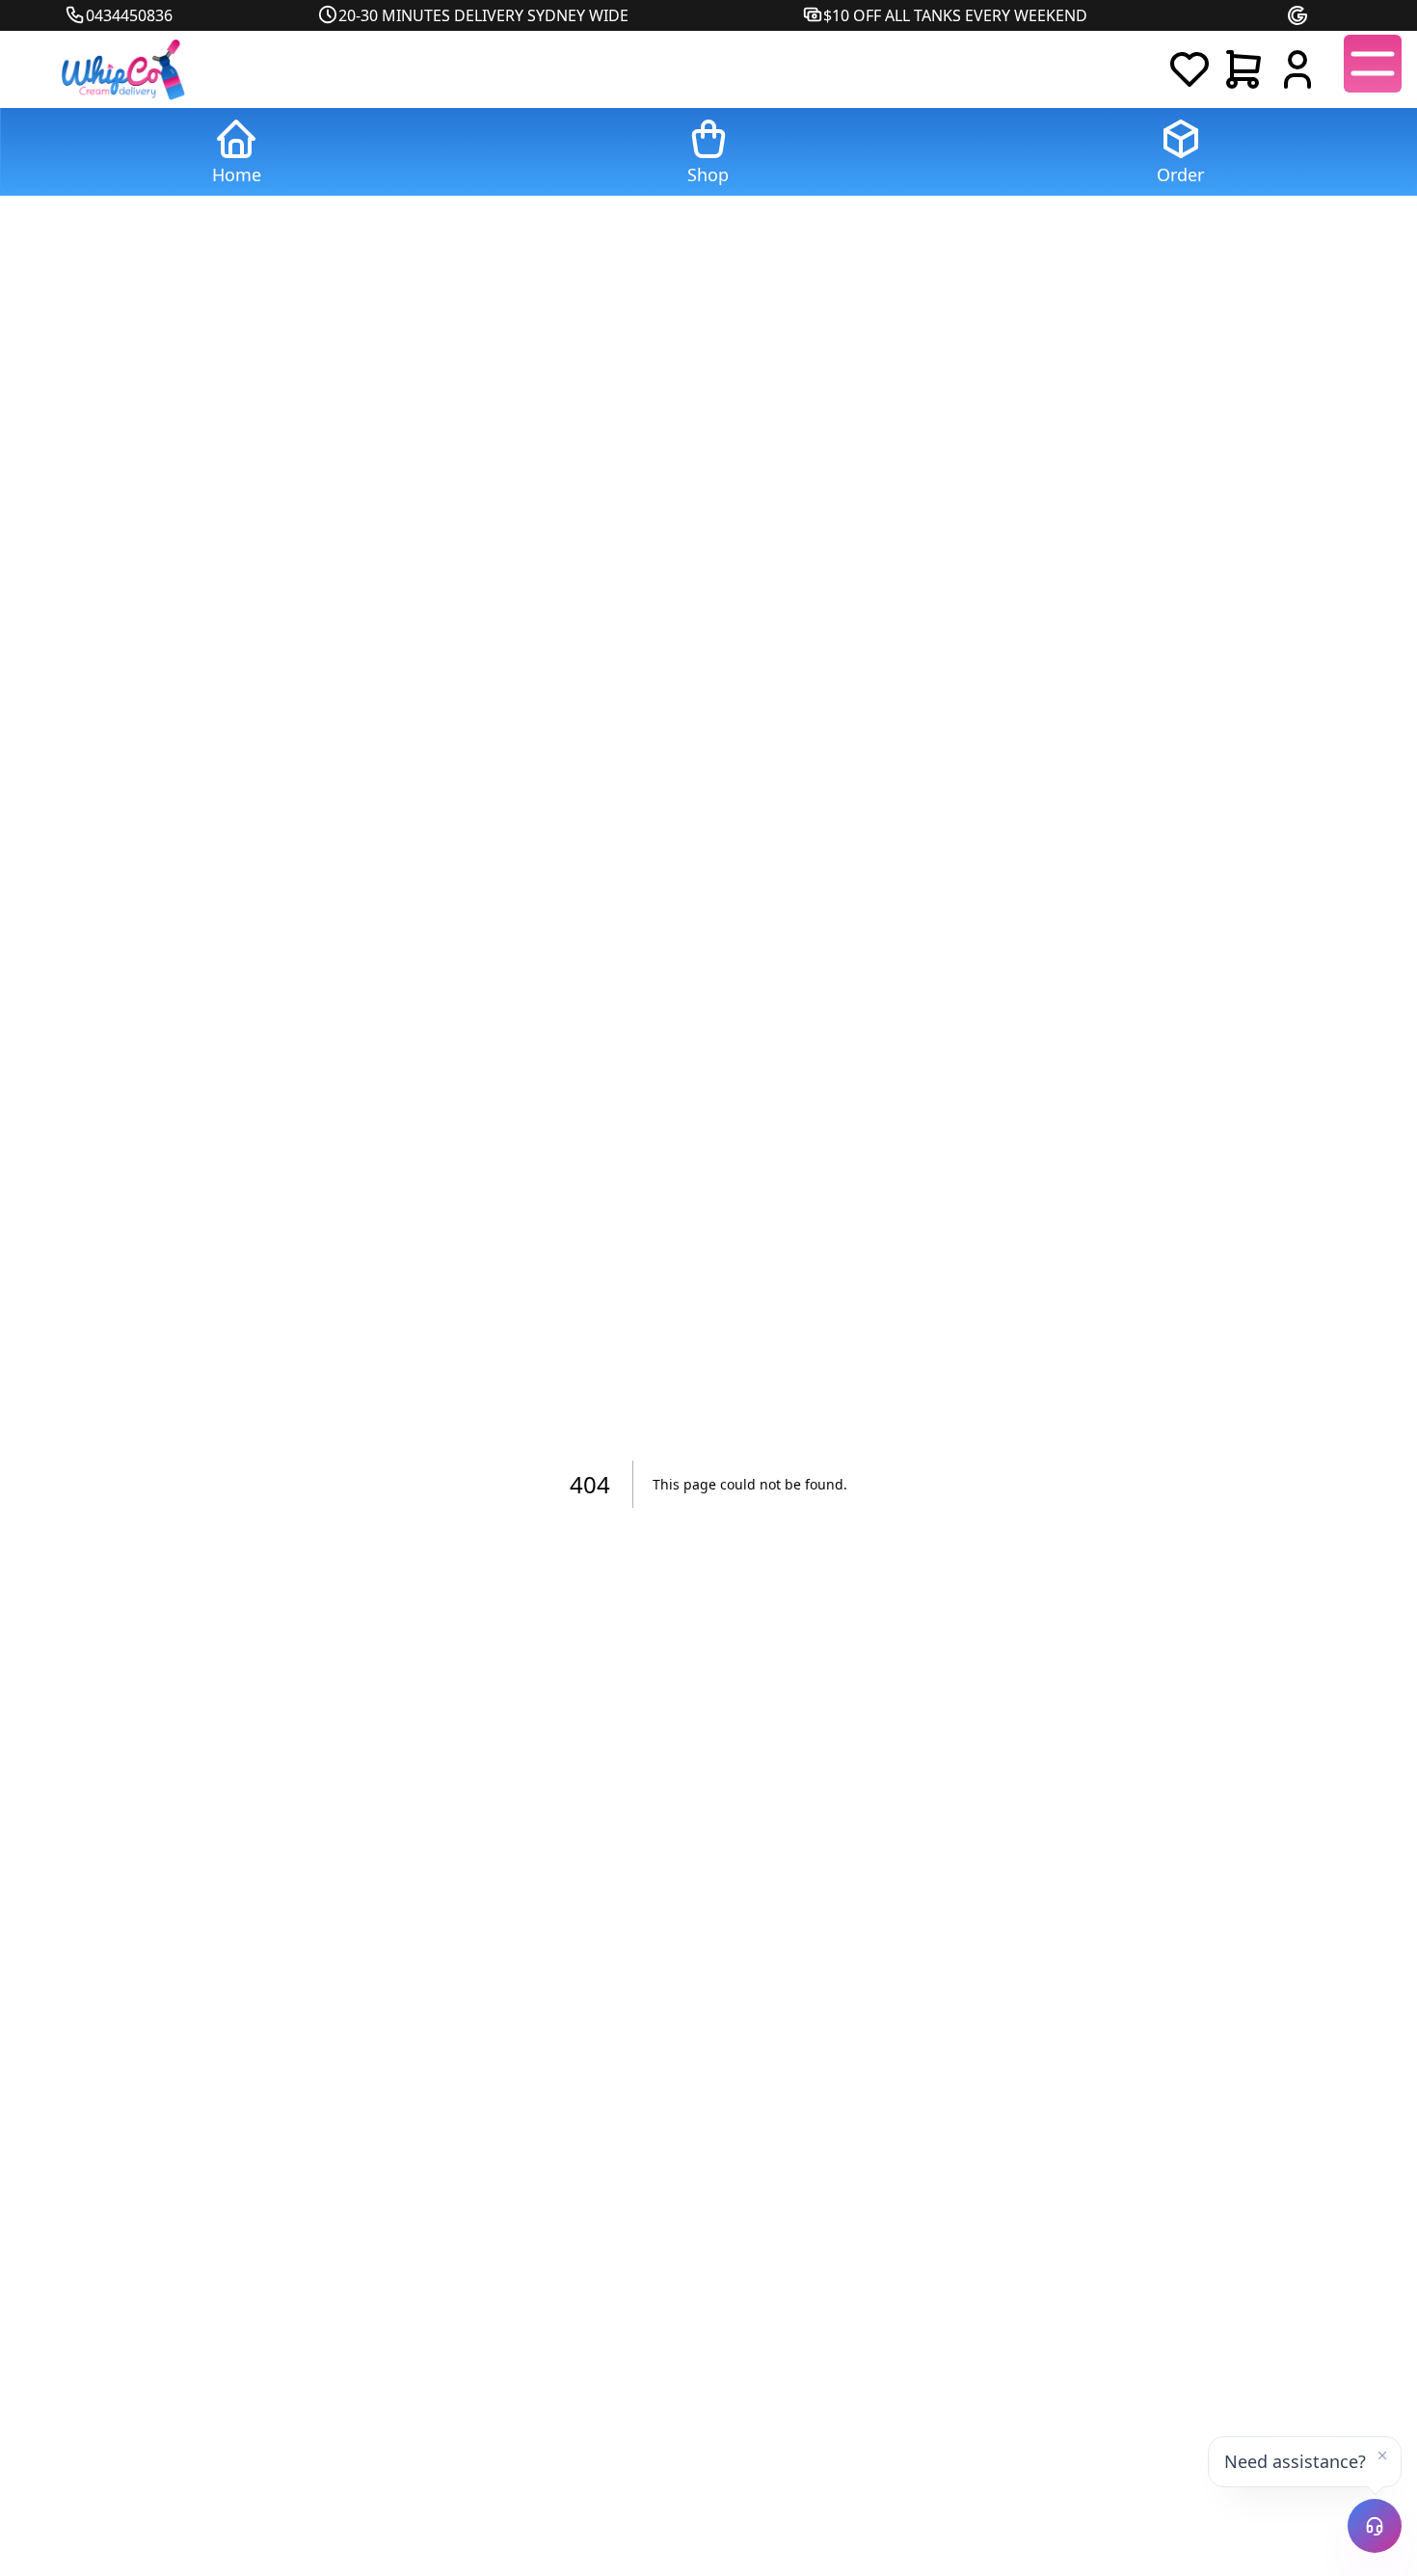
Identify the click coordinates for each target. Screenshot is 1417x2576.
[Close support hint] (1382, 2455)
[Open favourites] (1190, 69)
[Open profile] (1297, 69)
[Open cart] (1243, 69)
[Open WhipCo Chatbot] (1375, 2526)
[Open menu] (1373, 64)
